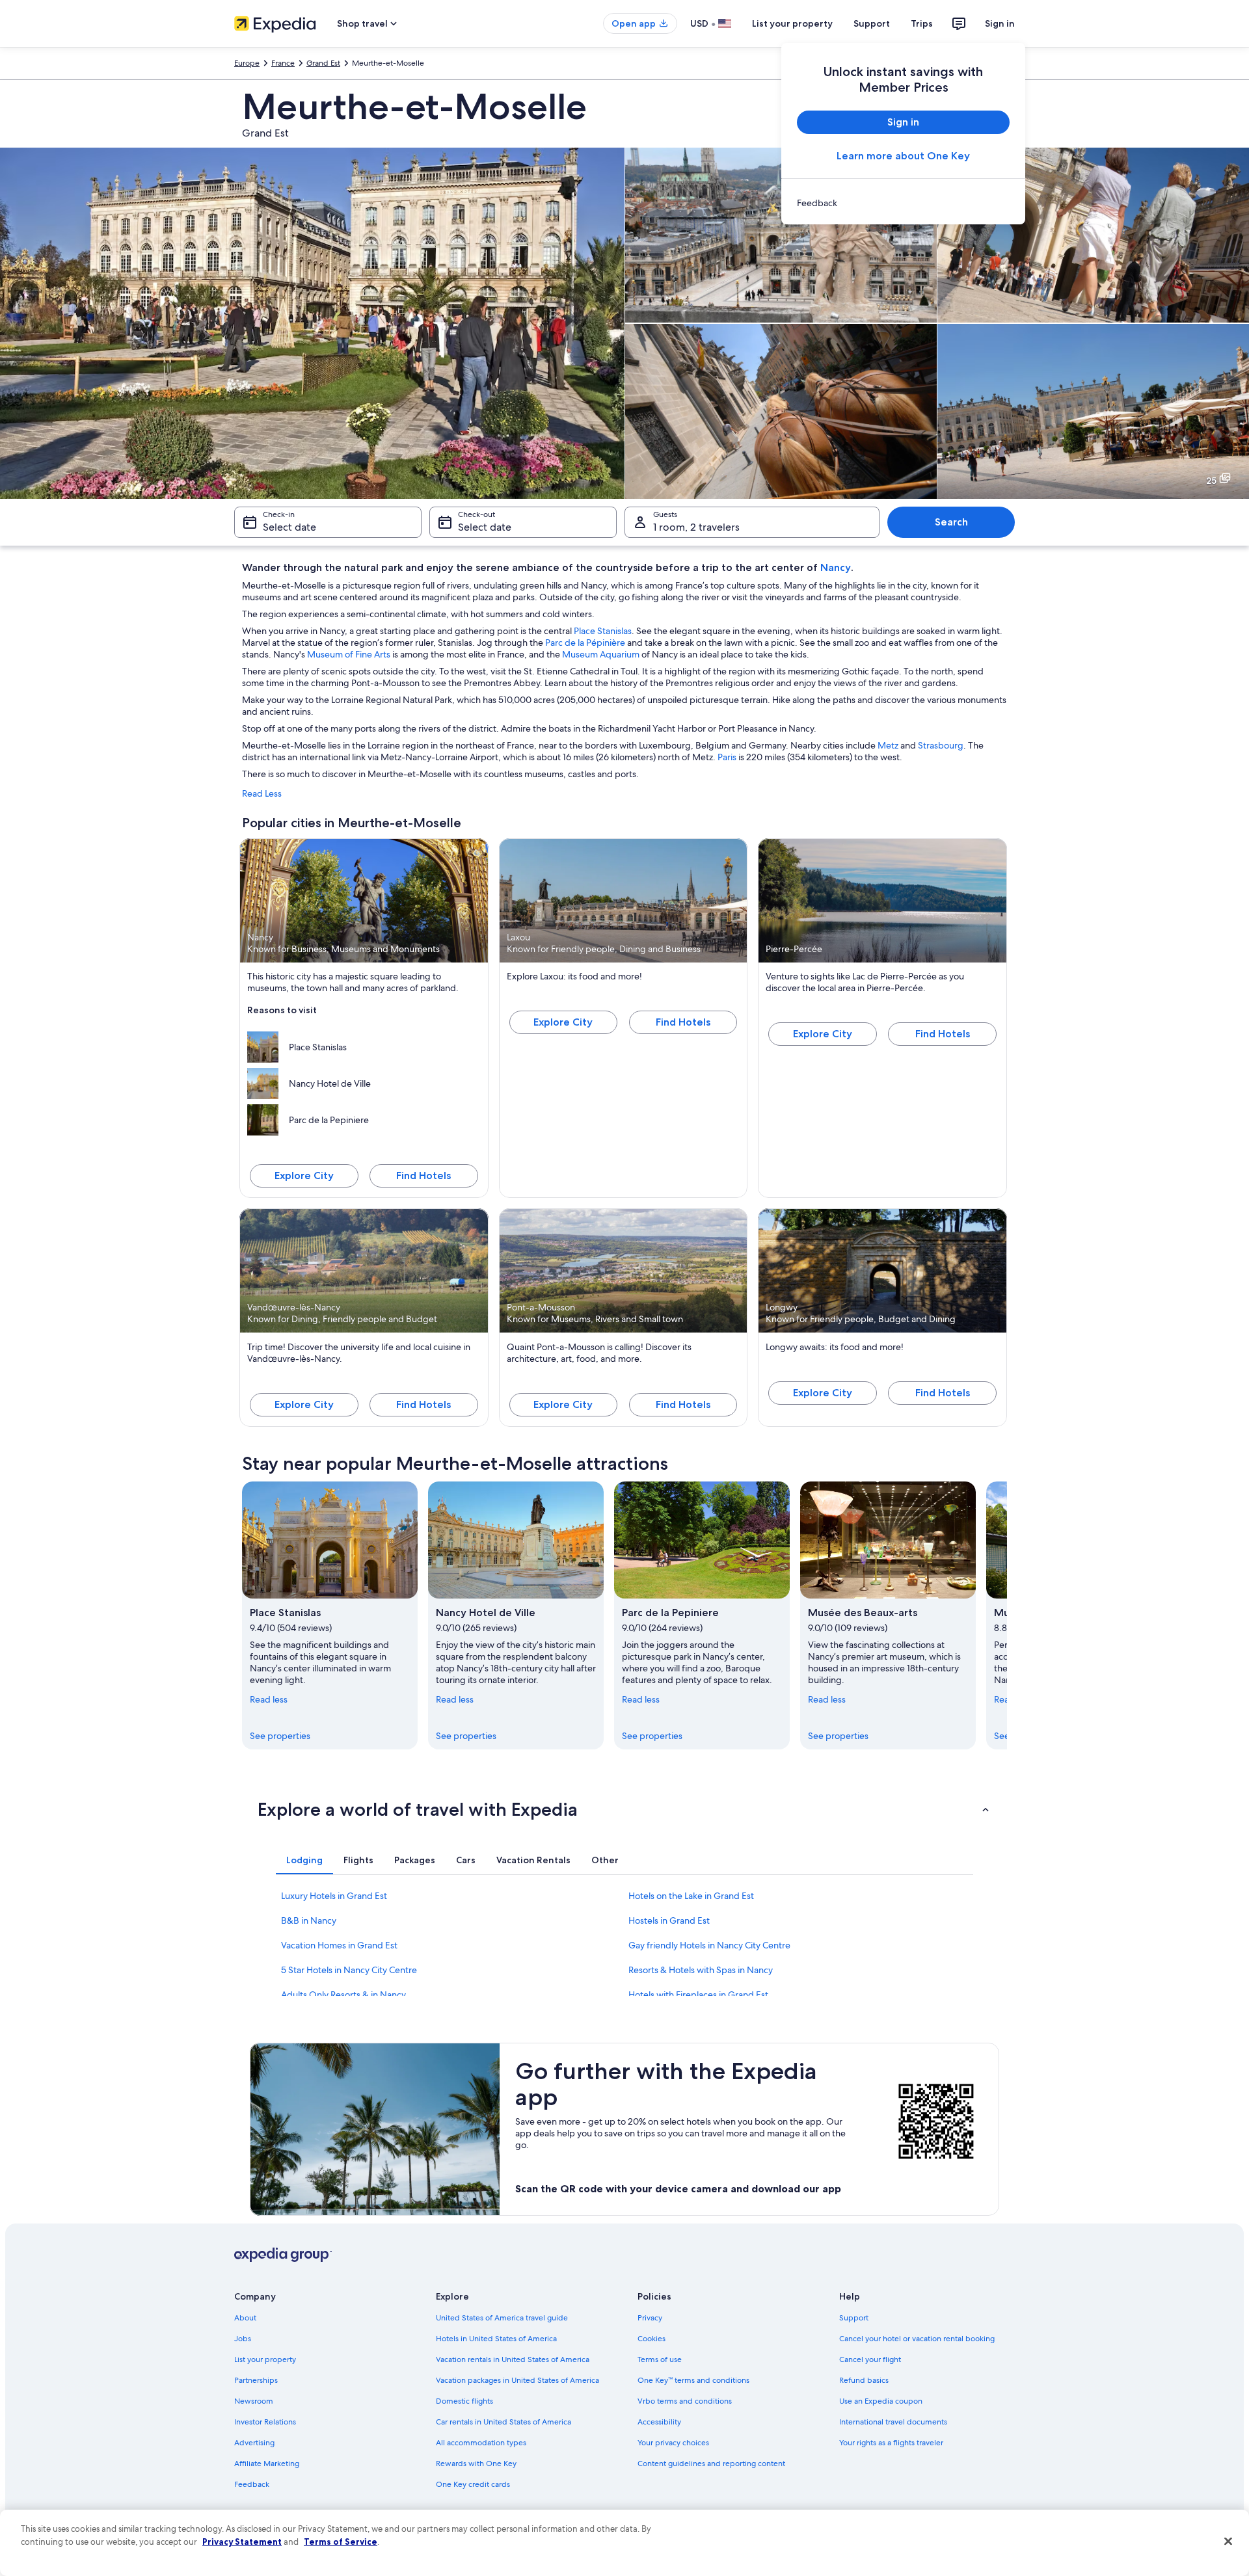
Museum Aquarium (601, 654)
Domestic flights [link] (464, 2401)
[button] (624, 1809)
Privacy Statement (242, 2542)
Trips (922, 23)
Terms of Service (341, 2542)
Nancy (836, 567)
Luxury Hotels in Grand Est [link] (334, 1896)
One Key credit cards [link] (473, 2484)
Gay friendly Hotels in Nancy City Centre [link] (709, 1945)
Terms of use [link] (660, 2359)
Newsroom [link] (254, 2401)
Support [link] (854, 2318)
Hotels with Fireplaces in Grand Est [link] (698, 1995)
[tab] (304, 1860)
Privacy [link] (650, 2318)
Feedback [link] (252, 2484)
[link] (903, 203)
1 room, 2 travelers (696, 527)
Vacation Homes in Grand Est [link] (339, 1945)
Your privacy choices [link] (673, 2443)
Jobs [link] (243, 2339)
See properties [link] (280, 1736)
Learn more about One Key (903, 156)
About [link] (245, 2318)
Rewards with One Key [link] (476, 2463)
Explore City (304, 1175)
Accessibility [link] (659, 2422)
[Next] (1007, 1615)
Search (951, 522)
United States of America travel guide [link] (502, 2318)
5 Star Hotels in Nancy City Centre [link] (349, 1970)
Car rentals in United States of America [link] (504, 2422)
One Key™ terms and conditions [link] (693, 2380)
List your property (792, 23)
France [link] (283, 63)
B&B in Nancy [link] (309, 1920)
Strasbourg (941, 745)
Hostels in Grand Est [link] (669, 1920)
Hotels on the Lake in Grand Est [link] (691, 1896)
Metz (888, 745)
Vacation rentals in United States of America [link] (513, 2359)
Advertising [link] (254, 2443)
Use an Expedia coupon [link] (881, 2401)
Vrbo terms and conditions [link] (685, 2401)
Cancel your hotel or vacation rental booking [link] (917, 2339)
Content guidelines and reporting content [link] (711, 2463)
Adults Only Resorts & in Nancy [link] (343, 1995)
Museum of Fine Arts (349, 654)
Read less (269, 1699)
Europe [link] (247, 63)
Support (872, 23)
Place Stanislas (603, 631)
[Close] (1228, 2542)
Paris (727, 757)
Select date (289, 527)
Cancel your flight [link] (870, 2359)
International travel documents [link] (893, 2422)
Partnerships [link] (256, 2380)
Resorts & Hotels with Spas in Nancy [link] (701, 1970)
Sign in (1000, 23)
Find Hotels (423, 1175)
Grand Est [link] (323, 63)
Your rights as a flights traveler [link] (891, 2443)
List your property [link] (265, 2359)
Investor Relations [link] (265, 2422)
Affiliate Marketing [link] (267, 2463)
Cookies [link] (651, 2339)
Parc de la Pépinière (585, 643)
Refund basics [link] (864, 2380)
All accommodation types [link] (481, 2443)
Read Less (262, 793)
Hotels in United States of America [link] (496, 2339)
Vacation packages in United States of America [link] (517, 2380)
